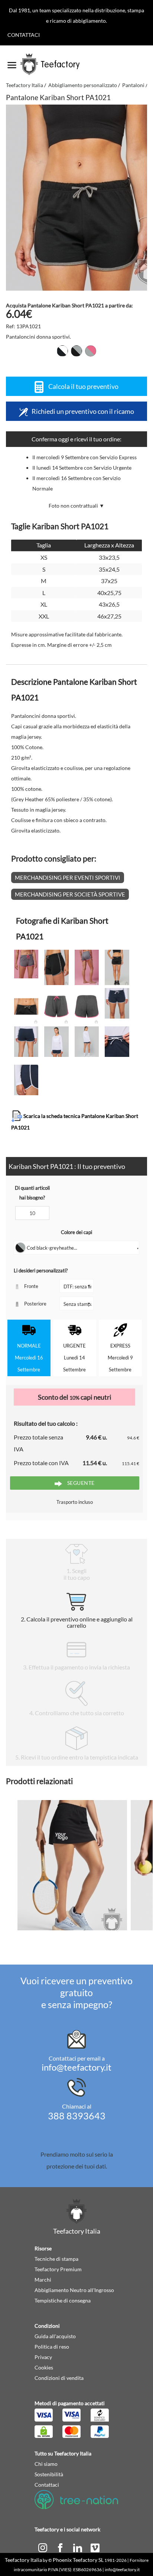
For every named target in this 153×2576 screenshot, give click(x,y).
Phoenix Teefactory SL (78, 2560)
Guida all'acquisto (55, 2336)
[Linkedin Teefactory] (78, 2547)
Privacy (43, 2357)
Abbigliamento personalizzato (83, 85)
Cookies (44, 2367)
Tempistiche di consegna (63, 2300)
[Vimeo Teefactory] (95, 2547)
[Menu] (12, 63)
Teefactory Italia (25, 85)
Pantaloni (133, 85)
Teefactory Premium (58, 2269)
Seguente (80, 1483)
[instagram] (43, 2547)
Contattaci (24, 35)
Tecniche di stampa (56, 2259)
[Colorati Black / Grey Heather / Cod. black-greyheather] (76, 351)
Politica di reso (52, 2347)
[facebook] (61, 2547)
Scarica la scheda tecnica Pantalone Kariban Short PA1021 (75, 1122)
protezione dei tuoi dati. (77, 2166)
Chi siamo (46, 2464)
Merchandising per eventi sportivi (68, 878)
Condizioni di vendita (59, 2378)
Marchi (43, 2280)
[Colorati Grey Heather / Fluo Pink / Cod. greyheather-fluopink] (91, 351)
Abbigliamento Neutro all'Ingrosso (74, 2290)
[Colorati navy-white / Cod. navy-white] (62, 351)
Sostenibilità (49, 2474)
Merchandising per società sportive (70, 894)
